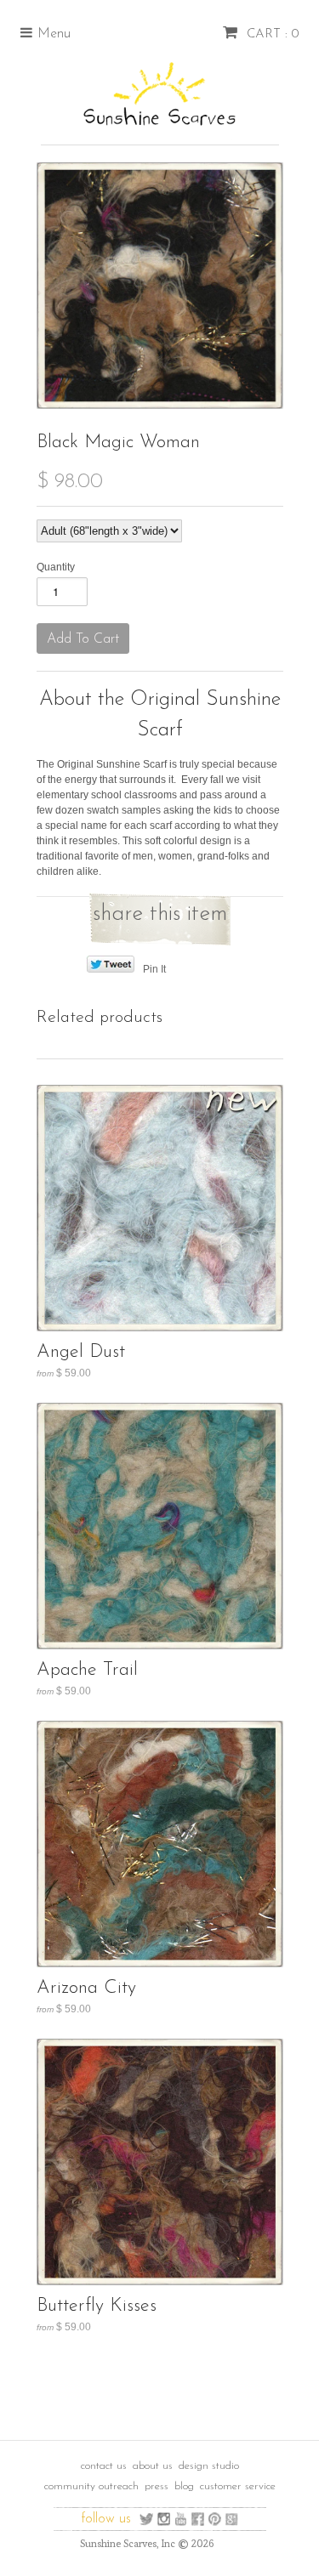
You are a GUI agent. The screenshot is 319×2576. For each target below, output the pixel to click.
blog (184, 2486)
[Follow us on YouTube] (181, 2519)
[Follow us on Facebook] (198, 2519)
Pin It (154, 969)
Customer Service (238, 2486)
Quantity (56, 567)
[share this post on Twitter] (110, 969)
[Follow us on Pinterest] (215, 2519)
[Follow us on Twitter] (147, 2519)
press (157, 2486)
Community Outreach (91, 2486)
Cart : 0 (271, 34)
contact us (104, 2466)
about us (153, 2466)
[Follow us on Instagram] (164, 2519)
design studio (209, 2466)
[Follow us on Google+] (232, 2519)
